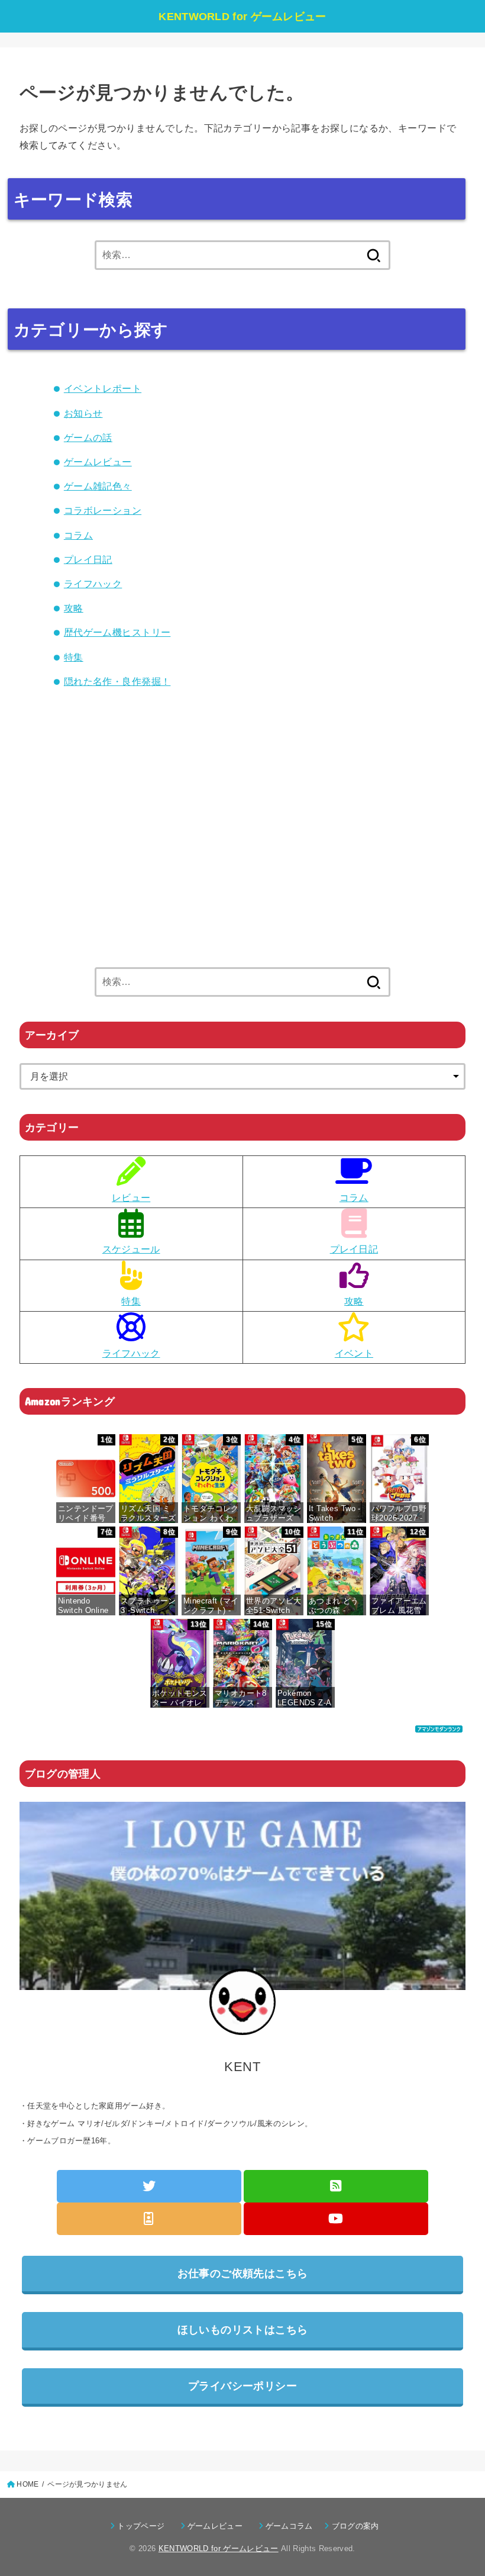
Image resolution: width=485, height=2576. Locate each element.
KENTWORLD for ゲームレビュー (242, 17)
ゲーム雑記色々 (98, 486)
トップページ (145, 2526)
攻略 (74, 608)
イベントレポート (103, 388)
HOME (28, 2484)
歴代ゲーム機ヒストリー (117, 632)
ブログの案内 (355, 2526)
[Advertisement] (242, 851)
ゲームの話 (88, 437)
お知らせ (83, 413)
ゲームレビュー (98, 462)
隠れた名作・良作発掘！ (117, 681)
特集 (74, 657)
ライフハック (93, 584)
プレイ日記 (88, 559)
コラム (78, 535)
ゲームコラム (293, 2526)
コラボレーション (103, 510)
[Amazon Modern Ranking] (439, 1723)
